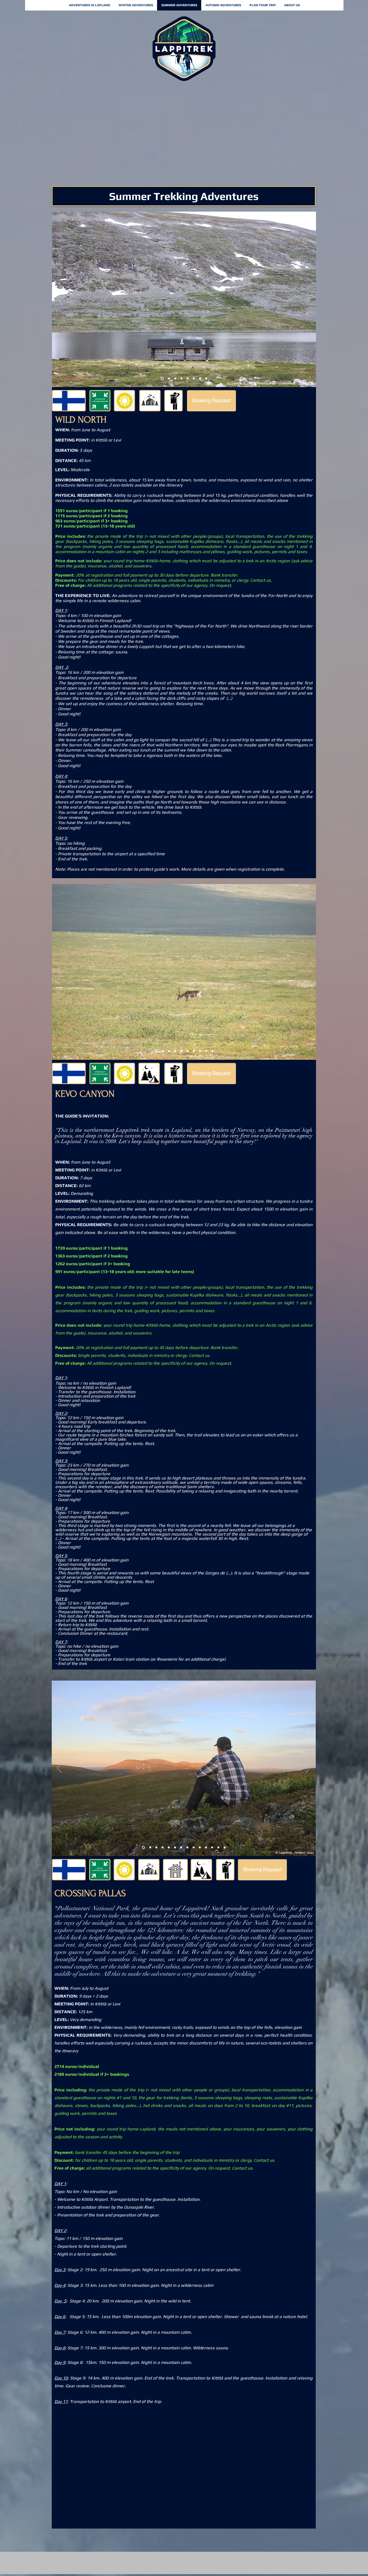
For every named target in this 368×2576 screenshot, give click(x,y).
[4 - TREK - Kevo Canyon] (175, 1051)
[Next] (308, 299)
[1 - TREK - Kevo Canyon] (156, 1051)
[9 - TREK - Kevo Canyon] (206, 1051)
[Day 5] (169, 1848)
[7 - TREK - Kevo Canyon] (194, 1051)
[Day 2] (150, 1848)
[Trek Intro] (143, 1848)
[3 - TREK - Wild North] (169, 379)
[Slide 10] (194, 1848)
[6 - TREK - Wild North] (188, 379)
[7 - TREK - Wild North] (194, 379)
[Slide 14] (225, 1848)
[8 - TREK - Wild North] (200, 379)
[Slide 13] (218, 1848)
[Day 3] (156, 1848)
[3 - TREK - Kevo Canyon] (169, 1051)
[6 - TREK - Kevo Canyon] (188, 1051)
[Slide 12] (206, 1848)
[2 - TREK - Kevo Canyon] (162, 1051)
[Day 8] (187, 1848)
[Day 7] (181, 1848)
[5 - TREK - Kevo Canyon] (181, 1051)
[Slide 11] (200, 1848)
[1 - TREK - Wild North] (162, 379)
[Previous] (60, 299)
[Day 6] (175, 1848)
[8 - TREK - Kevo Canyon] (200, 1051)
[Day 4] (163, 1848)
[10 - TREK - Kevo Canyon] (212, 1051)
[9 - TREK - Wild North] (206, 379)
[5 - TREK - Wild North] (181, 379)
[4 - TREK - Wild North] (175, 379)
